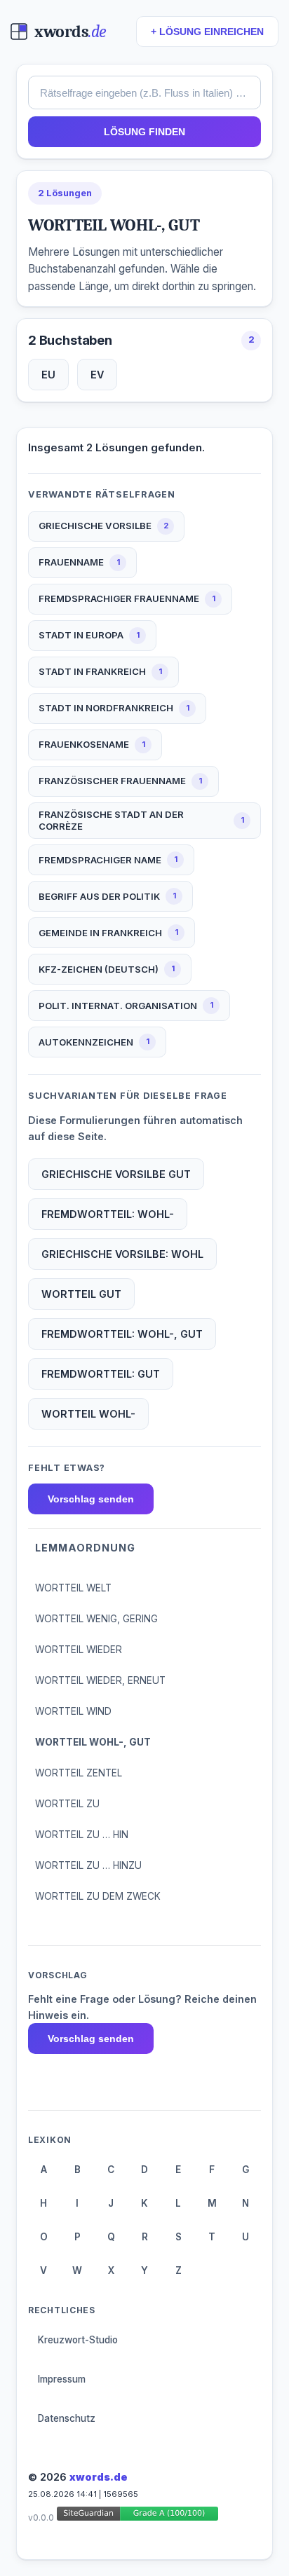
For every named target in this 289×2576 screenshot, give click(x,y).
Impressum (62, 2379)
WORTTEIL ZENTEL (79, 1773)
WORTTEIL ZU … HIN (82, 1835)
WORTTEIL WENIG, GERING (96, 1619)
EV (97, 375)
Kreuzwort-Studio (78, 2340)
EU (48, 375)
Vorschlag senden (91, 1499)
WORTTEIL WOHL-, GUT (93, 1742)
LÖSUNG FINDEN (144, 132)
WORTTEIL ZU (67, 1804)
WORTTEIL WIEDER (79, 1650)
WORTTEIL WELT (73, 1588)
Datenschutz (67, 2418)
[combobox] (144, 93)
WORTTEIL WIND (73, 1711)
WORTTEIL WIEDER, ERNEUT (100, 1680)
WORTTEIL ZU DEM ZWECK (98, 1896)
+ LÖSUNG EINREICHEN (207, 32)
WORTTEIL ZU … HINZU (88, 1865)
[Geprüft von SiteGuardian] (137, 2516)
